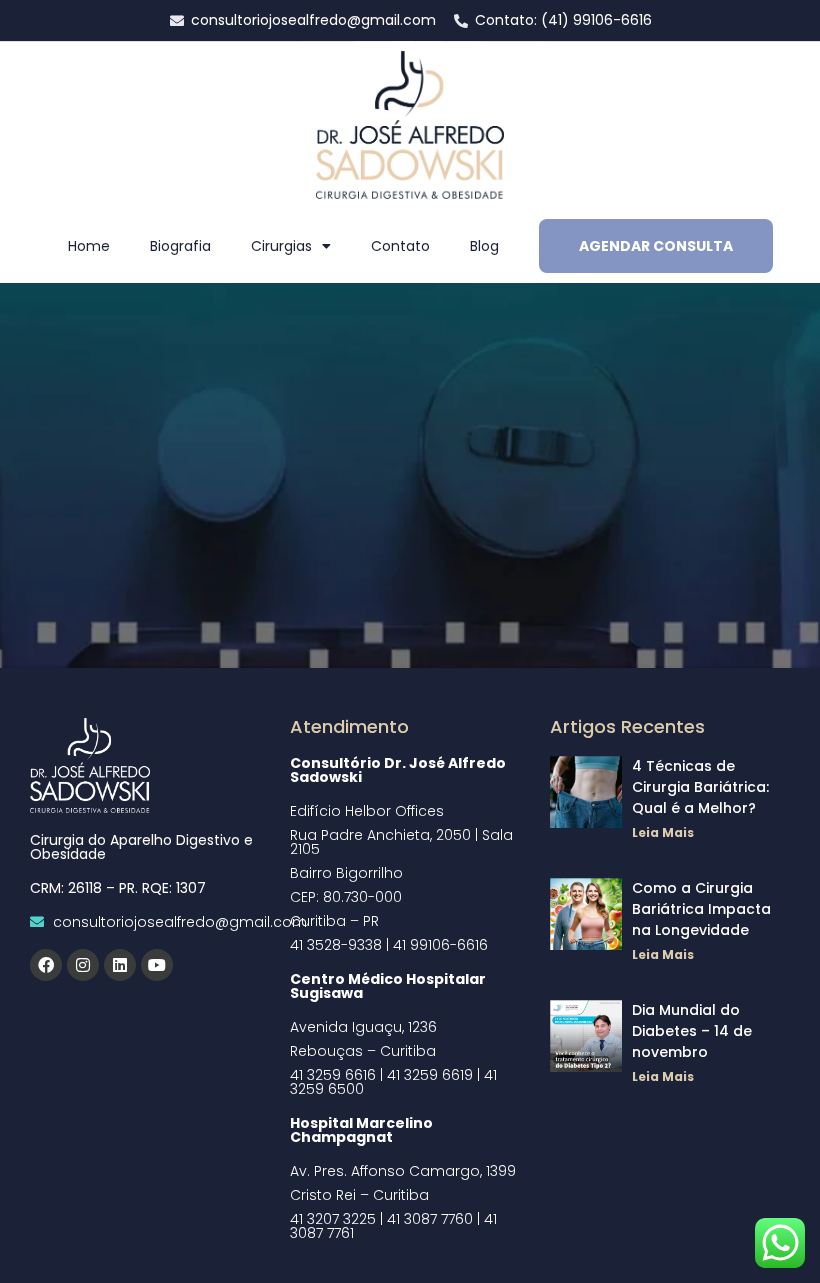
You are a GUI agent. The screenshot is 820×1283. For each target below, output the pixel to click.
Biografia (180, 246)
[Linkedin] (120, 965)
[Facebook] (46, 965)
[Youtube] (157, 965)
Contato (400, 246)
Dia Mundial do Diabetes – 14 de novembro (692, 1031)
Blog (484, 246)
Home (89, 246)
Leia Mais (663, 832)
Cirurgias (281, 246)
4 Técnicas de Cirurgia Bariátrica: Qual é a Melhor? (700, 787)
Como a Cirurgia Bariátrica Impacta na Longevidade (701, 909)
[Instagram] (83, 965)
